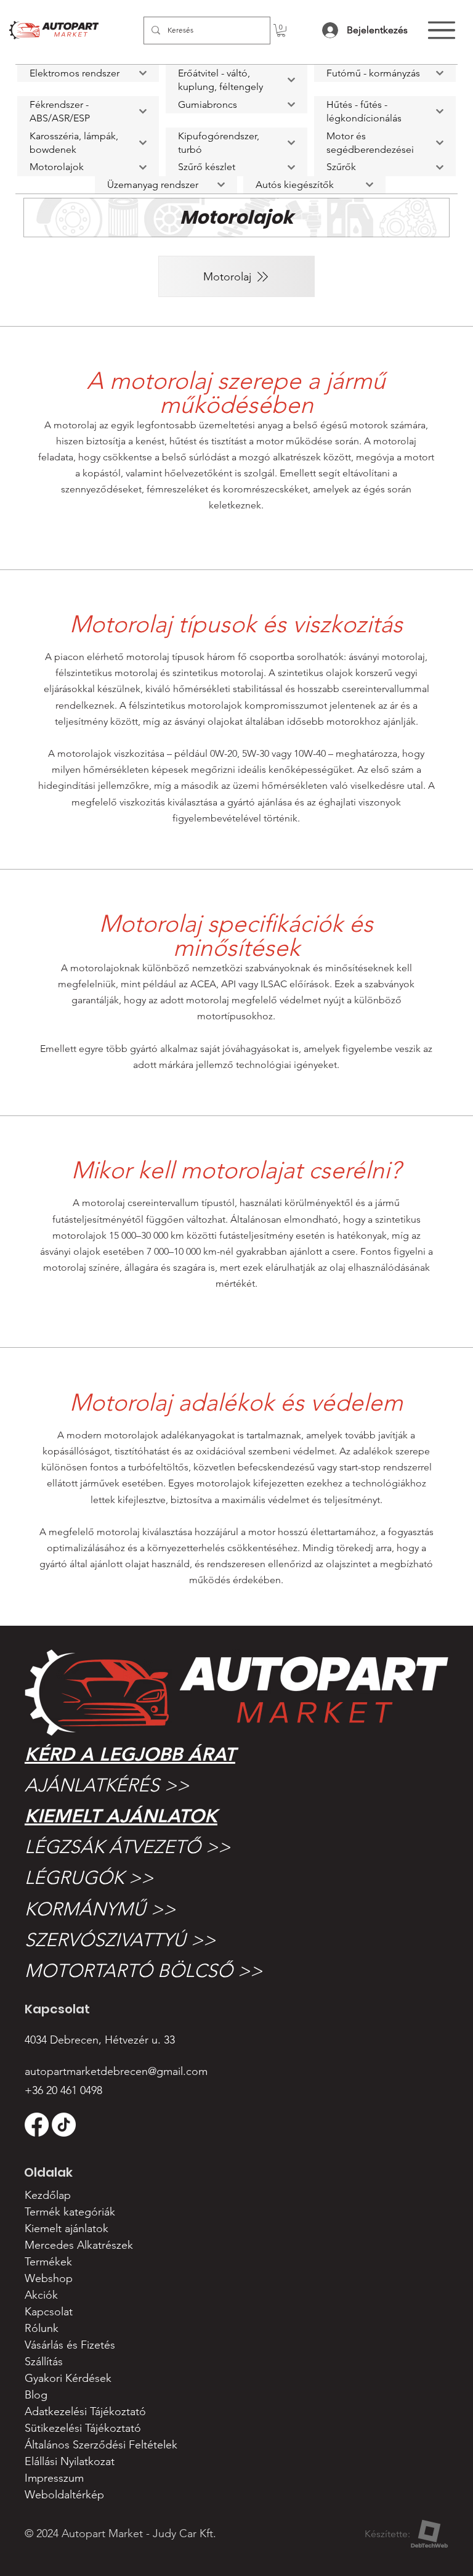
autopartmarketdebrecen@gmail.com (116, 2071)
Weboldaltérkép (64, 2495)
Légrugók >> (89, 1878)
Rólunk (42, 2328)
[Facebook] (37, 2125)
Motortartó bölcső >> (144, 1971)
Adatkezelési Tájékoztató (85, 2411)
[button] (281, 31)
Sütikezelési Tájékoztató (83, 2428)
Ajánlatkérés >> (107, 1785)
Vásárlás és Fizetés (70, 2345)
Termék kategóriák (70, 2212)
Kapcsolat (49, 2312)
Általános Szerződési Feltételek (101, 2445)
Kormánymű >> (100, 1909)
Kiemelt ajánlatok (121, 1816)
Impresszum (54, 2478)
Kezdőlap (48, 2195)
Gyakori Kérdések (68, 2378)
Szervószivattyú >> (120, 1940)
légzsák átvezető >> (127, 1847)
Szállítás (44, 2362)
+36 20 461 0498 (63, 2090)
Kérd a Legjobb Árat (130, 1755)
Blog (36, 2395)
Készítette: (387, 2534)
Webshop (49, 2278)
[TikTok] (64, 2125)
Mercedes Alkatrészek (79, 2245)
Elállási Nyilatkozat (70, 2461)
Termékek (48, 2262)
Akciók (41, 2295)
